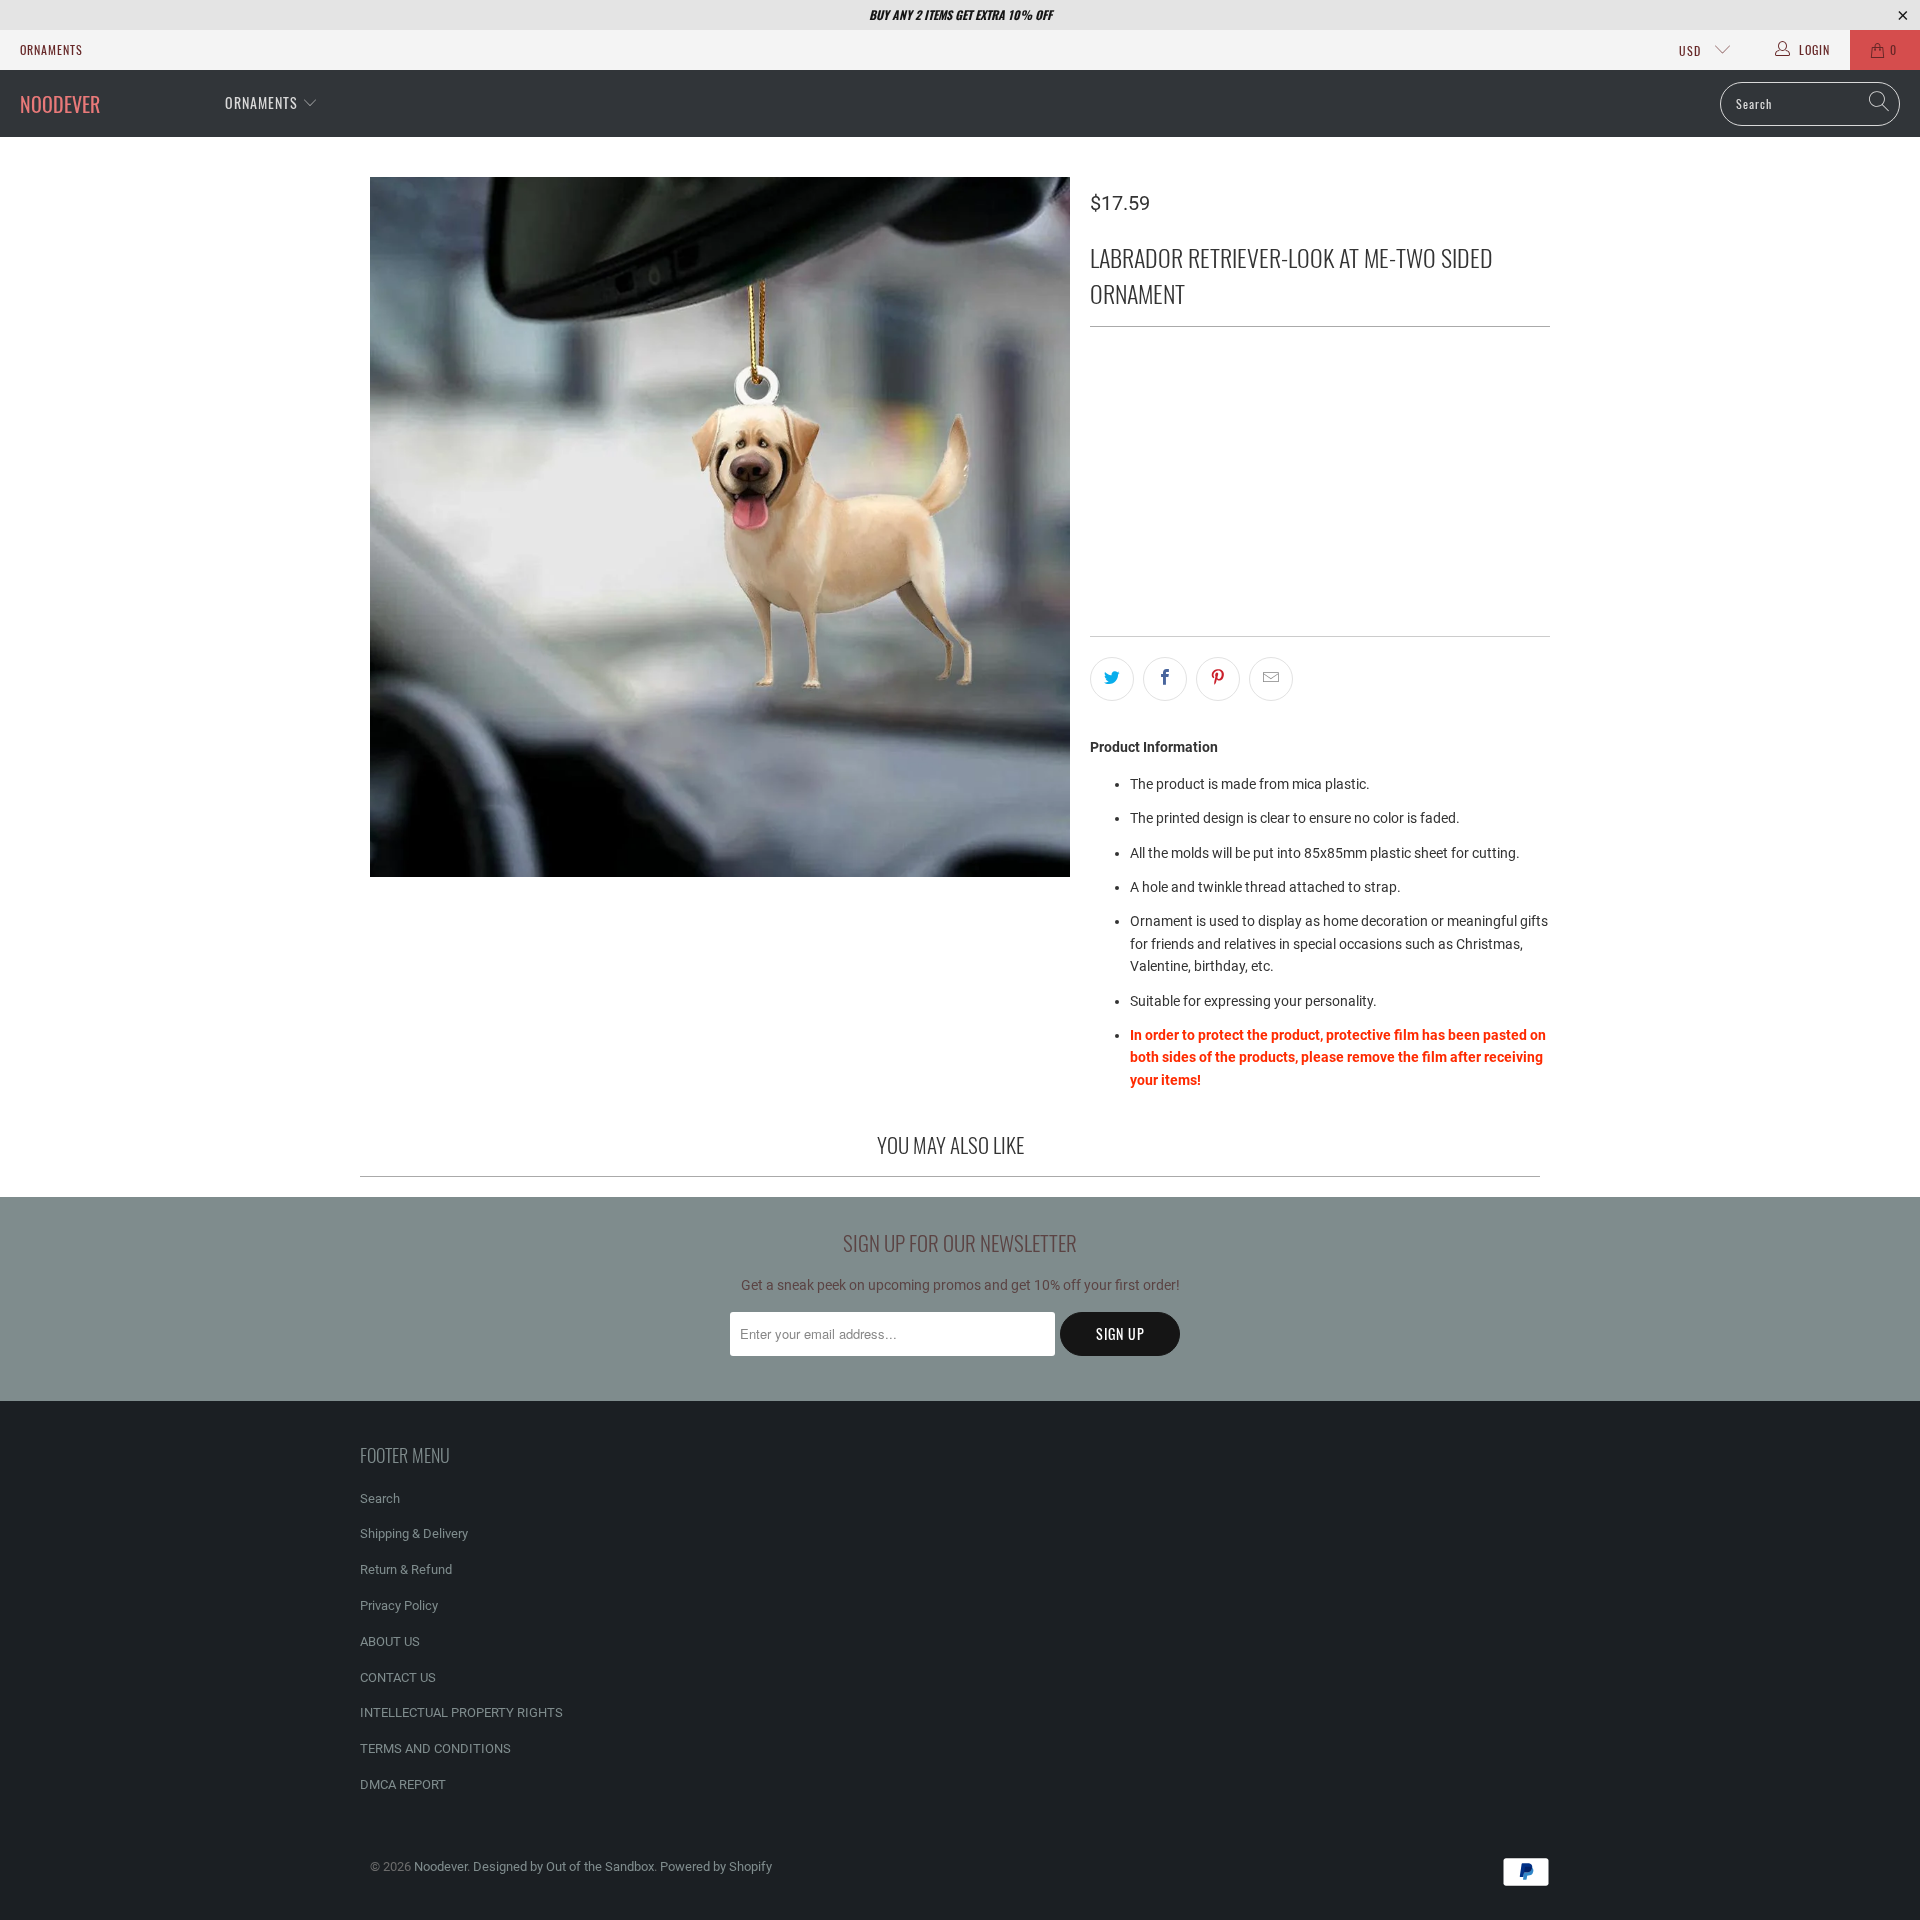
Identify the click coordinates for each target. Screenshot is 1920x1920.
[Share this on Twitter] (1112, 679)
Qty (1100, 459)
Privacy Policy (399, 1605)
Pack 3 (1268, 403)
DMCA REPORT (403, 1784)
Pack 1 (1122, 403)
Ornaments (51, 49)
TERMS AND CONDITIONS (435, 1748)
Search (380, 1498)
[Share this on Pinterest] (1218, 679)
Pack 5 (1341, 403)
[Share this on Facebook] (1165, 679)
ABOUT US (390, 1641)
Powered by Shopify (716, 1866)
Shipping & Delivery (414, 1533)
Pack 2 (1195, 403)
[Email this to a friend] (1271, 679)
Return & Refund (406, 1569)
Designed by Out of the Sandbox (563, 1866)
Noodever (440, 1866)
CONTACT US (398, 1677)
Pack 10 (1418, 403)
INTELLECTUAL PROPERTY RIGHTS (461, 1712)
